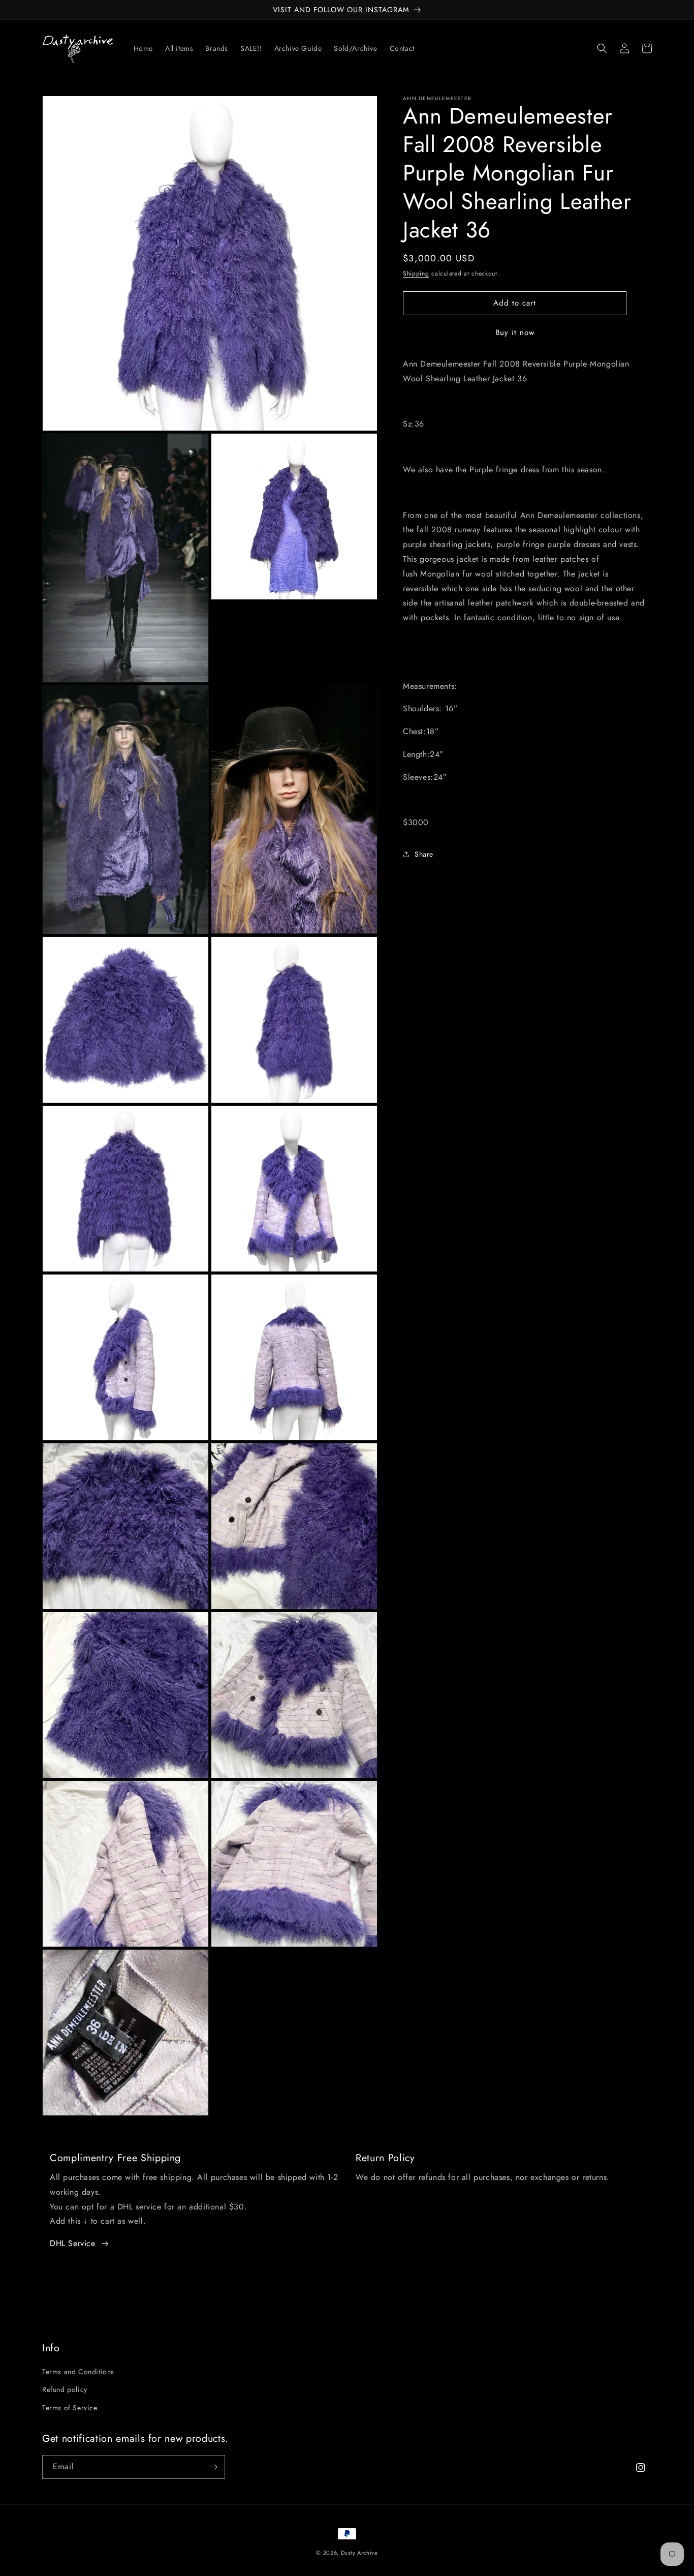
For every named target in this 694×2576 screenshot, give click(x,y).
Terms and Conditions (78, 2372)
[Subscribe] (213, 2467)
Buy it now (515, 332)
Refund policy (65, 2389)
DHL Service (73, 2243)
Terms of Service (70, 2408)
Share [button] (424, 854)
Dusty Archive (359, 2553)
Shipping (416, 274)
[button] (602, 48)
